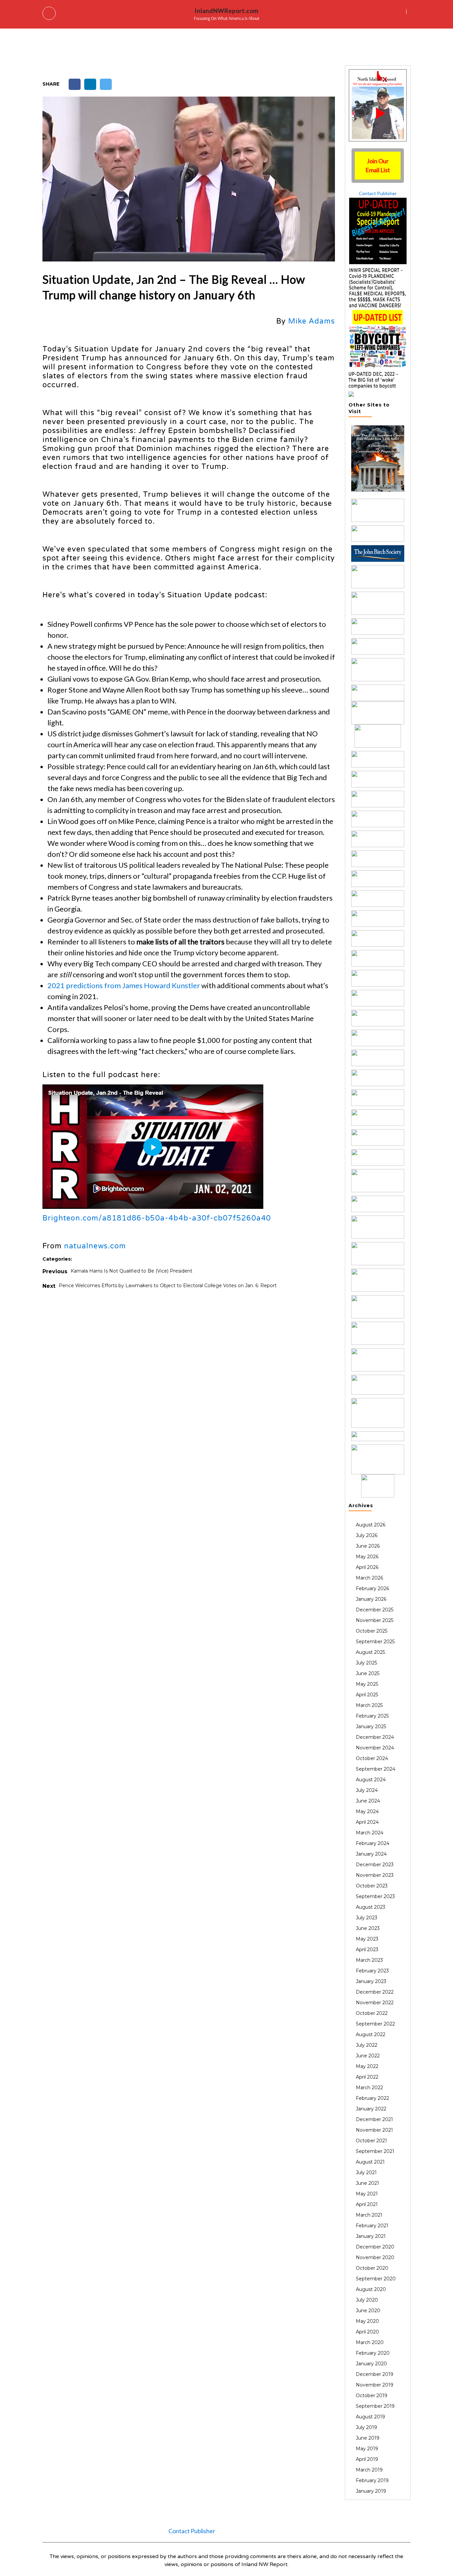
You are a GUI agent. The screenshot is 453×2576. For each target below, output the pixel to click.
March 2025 (369, 1705)
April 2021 (367, 2204)
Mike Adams (312, 321)
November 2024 (375, 1748)
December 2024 (375, 1737)
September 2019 (375, 2406)
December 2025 (375, 1610)
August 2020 (371, 2289)
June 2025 (368, 1673)
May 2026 (367, 1557)
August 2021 (370, 2162)
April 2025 (367, 1695)
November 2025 (375, 1620)
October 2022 (372, 2013)
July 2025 (366, 1663)
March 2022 (369, 2088)
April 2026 (367, 1567)
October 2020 (372, 2268)
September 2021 (375, 2151)
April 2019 (367, 2459)
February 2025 (372, 1716)
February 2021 (372, 2226)
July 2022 (367, 2045)
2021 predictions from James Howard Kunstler (124, 985)
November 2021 (374, 2130)
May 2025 (367, 1684)
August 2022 (371, 2034)
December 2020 (375, 2247)
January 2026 (371, 1599)
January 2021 (371, 2236)
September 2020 (376, 2279)
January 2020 (371, 2364)
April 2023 (367, 1950)
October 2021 (371, 2141)
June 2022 (368, 2056)
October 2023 (372, 1886)
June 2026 (368, 1546)
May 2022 (367, 2066)
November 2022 (375, 2003)
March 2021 (369, 2215)
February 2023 (372, 1971)
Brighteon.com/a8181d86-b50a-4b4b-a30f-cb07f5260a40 (157, 1218)
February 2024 (373, 1843)
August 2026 (371, 1525)
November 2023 (375, 1875)
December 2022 (375, 1992)
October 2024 (372, 1758)
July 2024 (367, 1790)
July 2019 (366, 2427)
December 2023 (375, 1865)
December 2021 (374, 2119)
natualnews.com (95, 1246)
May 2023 (367, 1939)
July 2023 (367, 1918)
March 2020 (370, 2342)
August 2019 (370, 2417)
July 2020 (367, 2300)
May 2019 (367, 2449)
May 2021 (367, 2194)
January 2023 (371, 1981)
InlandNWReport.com (227, 11)
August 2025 (370, 1652)
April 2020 (367, 2332)
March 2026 (369, 1578)
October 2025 (372, 1631)
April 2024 (367, 1822)
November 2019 (375, 2385)
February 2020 (373, 2353)
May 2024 (367, 1811)
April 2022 (367, 2077)
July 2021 (366, 2172)
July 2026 (367, 1535)
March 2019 (369, 2470)
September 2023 (375, 1896)
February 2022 (372, 2098)
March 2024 (370, 1833)
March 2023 (369, 1960)
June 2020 (368, 2311)
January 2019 (371, 2491)
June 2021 (367, 2183)
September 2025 (375, 1642)
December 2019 (375, 2374)
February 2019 (372, 2480)
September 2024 (376, 1769)
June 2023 (368, 1928)
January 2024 (371, 1854)
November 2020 (375, 2257)
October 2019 (372, 2395)
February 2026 (372, 1588)
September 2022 (375, 2024)
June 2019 (368, 2438)
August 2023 (371, 1907)
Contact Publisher (378, 193)
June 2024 (368, 1801)
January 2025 (371, 1727)
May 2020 (367, 2321)
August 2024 (371, 1780)
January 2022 (371, 2109)
